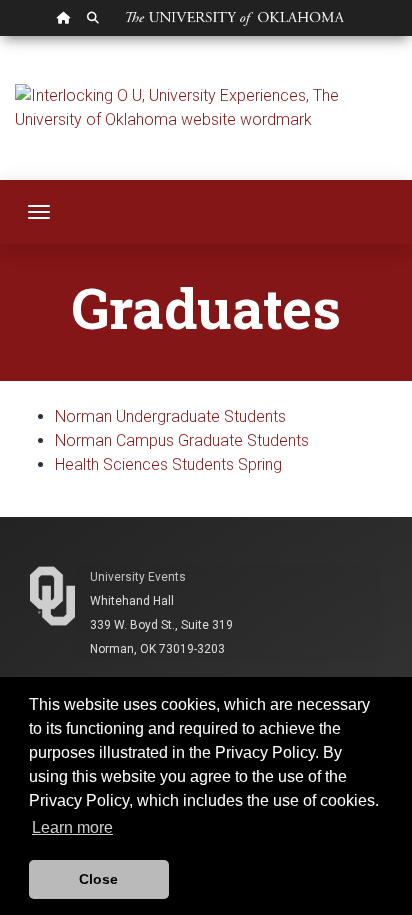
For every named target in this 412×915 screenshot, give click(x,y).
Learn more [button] (72, 827)
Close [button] (98, 879)
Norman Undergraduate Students (170, 416)
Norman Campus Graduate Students (182, 440)
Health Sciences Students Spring (168, 464)
